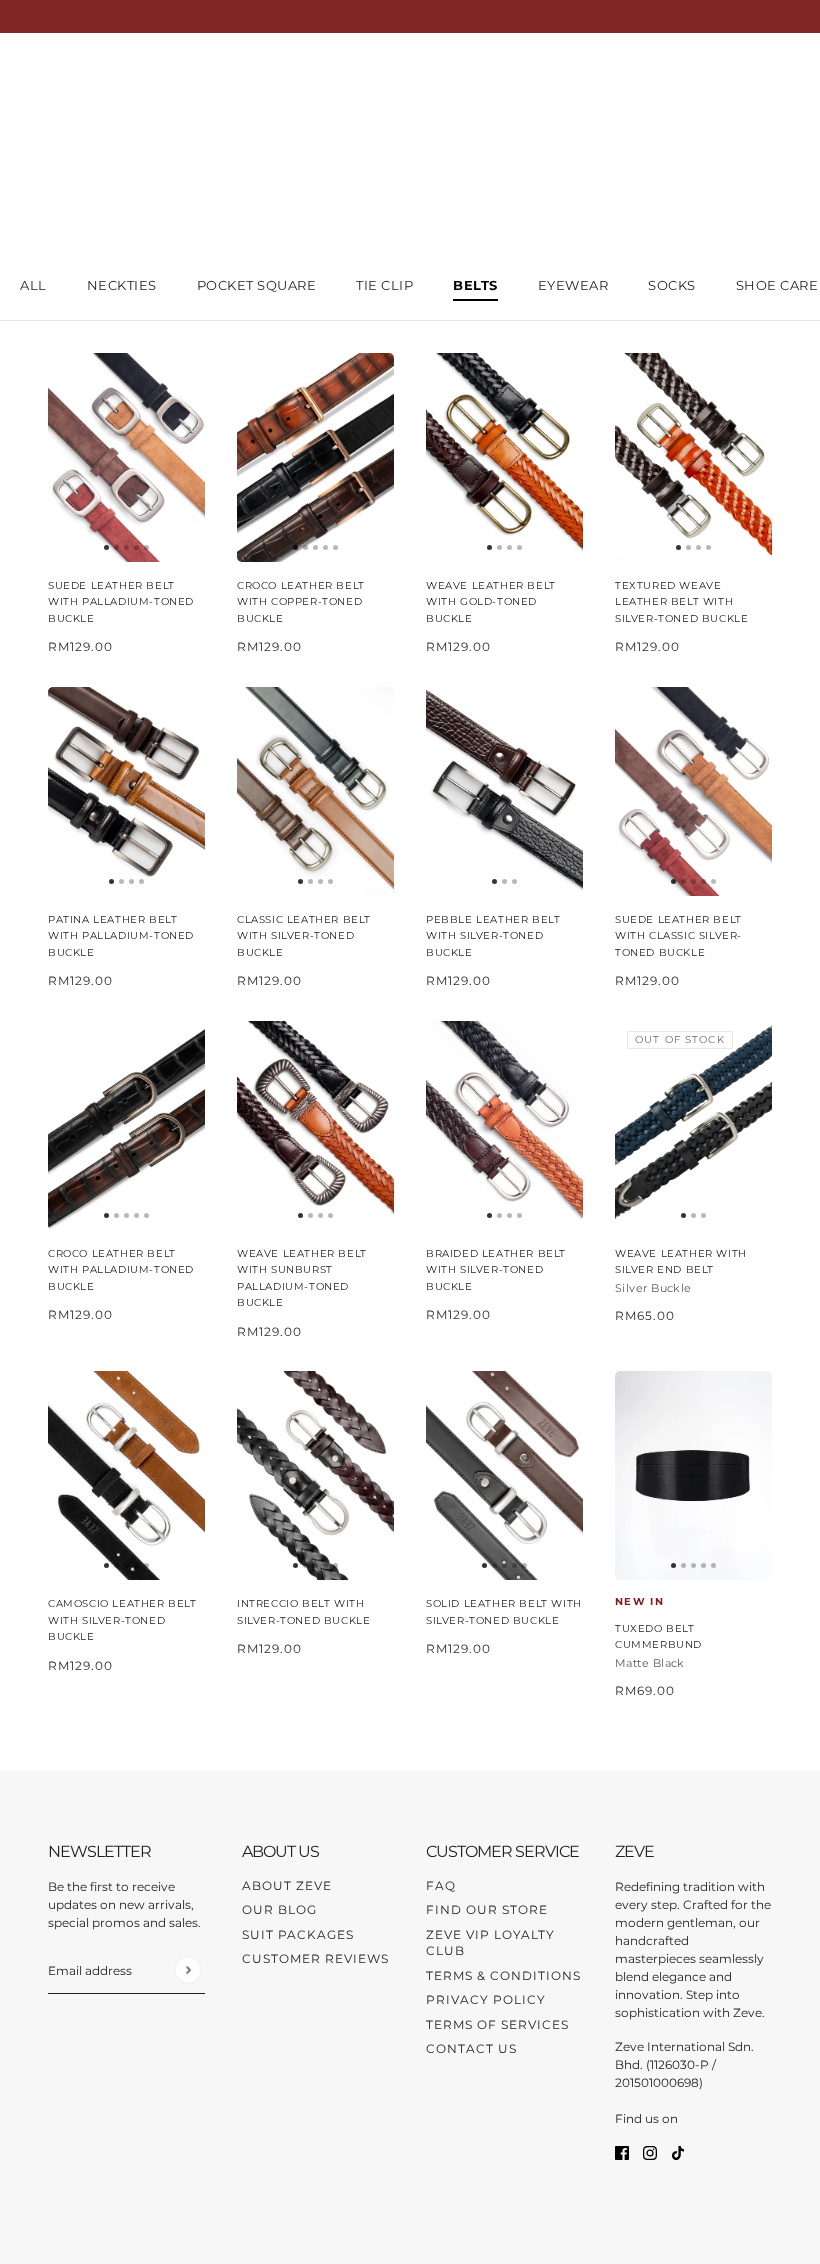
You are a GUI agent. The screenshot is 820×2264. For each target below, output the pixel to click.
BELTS (475, 285)
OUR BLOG (279, 1909)
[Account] (723, 74)
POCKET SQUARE (257, 285)
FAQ (441, 1885)
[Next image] (182, 457)
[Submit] (187, 1969)
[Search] (685, 74)
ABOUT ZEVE (287, 1885)
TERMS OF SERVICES (497, 2024)
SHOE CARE (777, 285)
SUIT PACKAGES (298, 1934)
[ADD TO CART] (126, 457)
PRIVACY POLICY (486, 1999)
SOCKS (672, 285)
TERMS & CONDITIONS (503, 1975)
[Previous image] (71, 457)
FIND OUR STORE (487, 1909)
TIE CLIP (384, 285)
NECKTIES (122, 285)
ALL (33, 285)
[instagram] (650, 2152)
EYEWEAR (573, 285)
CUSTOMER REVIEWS (315, 1958)
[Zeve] (73, 74)
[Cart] (761, 74)
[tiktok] (678, 2152)
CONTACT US (471, 2048)
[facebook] (622, 2152)
